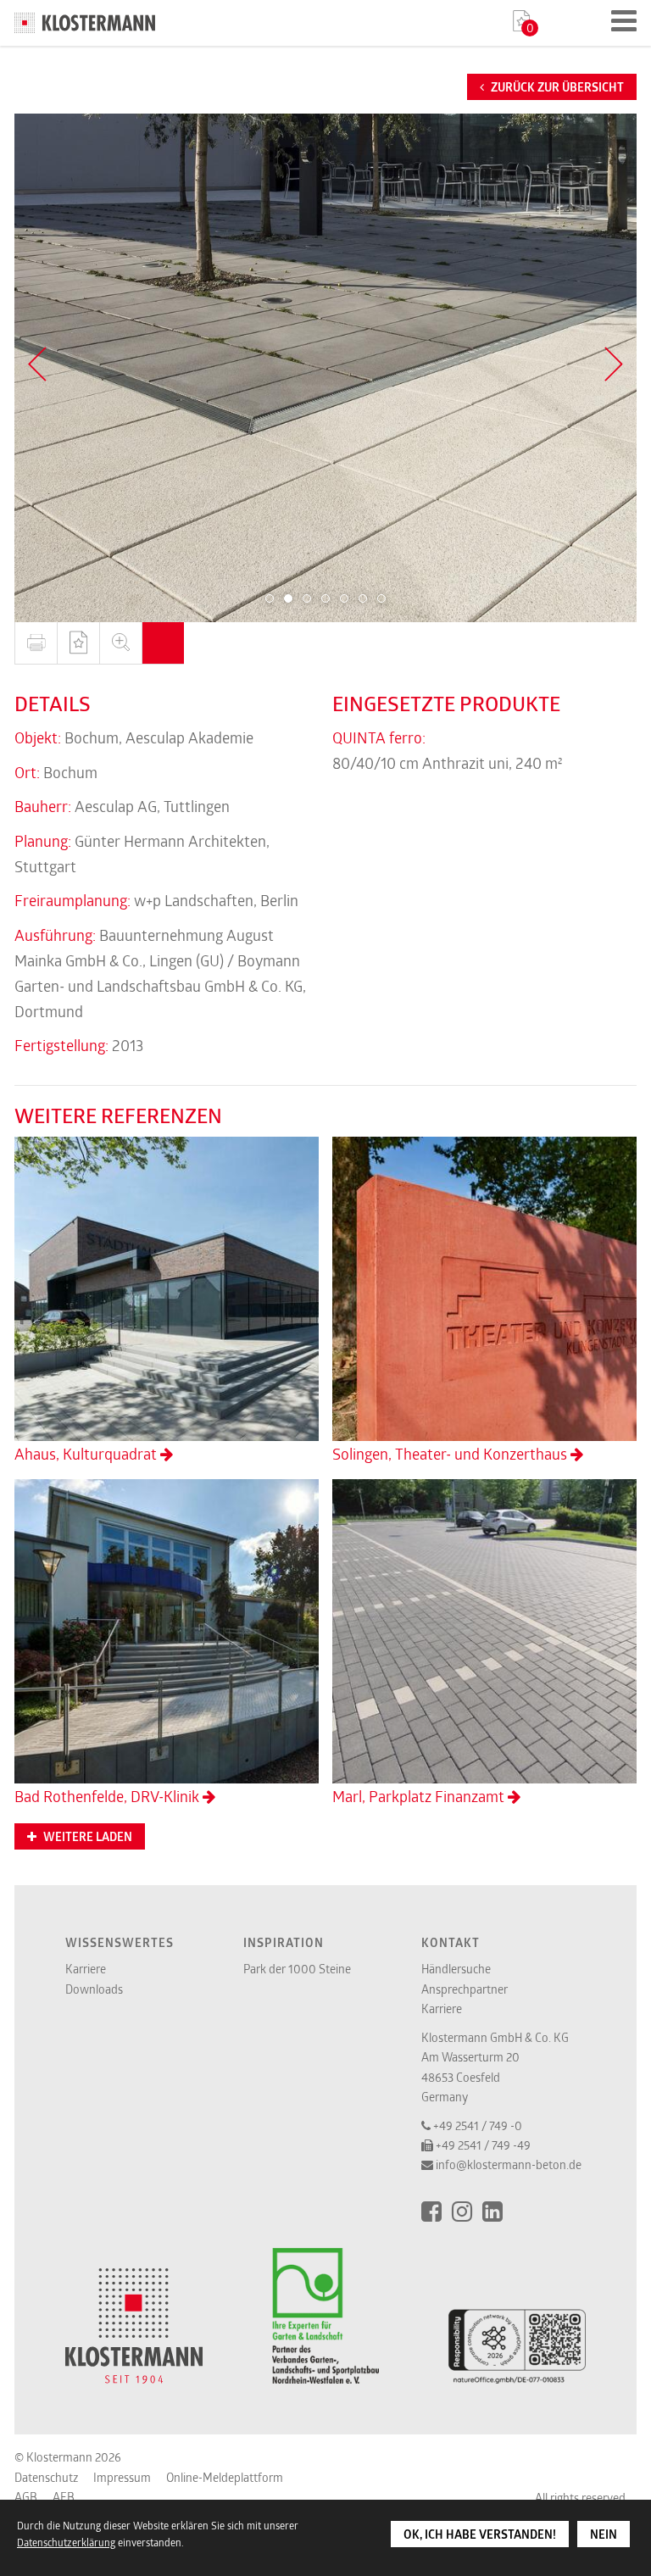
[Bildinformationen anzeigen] (163, 643)
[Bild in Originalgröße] (120, 643)
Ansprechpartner (465, 1989)
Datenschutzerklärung (66, 2542)
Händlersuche (456, 1969)
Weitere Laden (86, 1837)
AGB (26, 2497)
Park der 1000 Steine (297, 1969)
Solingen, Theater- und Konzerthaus (451, 1454)
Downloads (94, 1989)
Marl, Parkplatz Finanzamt (420, 1796)
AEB (64, 2497)
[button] (270, 598)
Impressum (122, 2477)
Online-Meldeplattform (225, 2477)
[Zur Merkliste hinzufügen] (78, 643)
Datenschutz (46, 2477)
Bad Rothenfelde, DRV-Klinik (108, 1796)
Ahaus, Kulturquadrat (87, 1454)
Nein (604, 2534)
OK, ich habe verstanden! (480, 2534)
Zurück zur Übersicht (556, 87)
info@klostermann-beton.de (509, 2164)
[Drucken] (36, 643)
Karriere (86, 1969)
